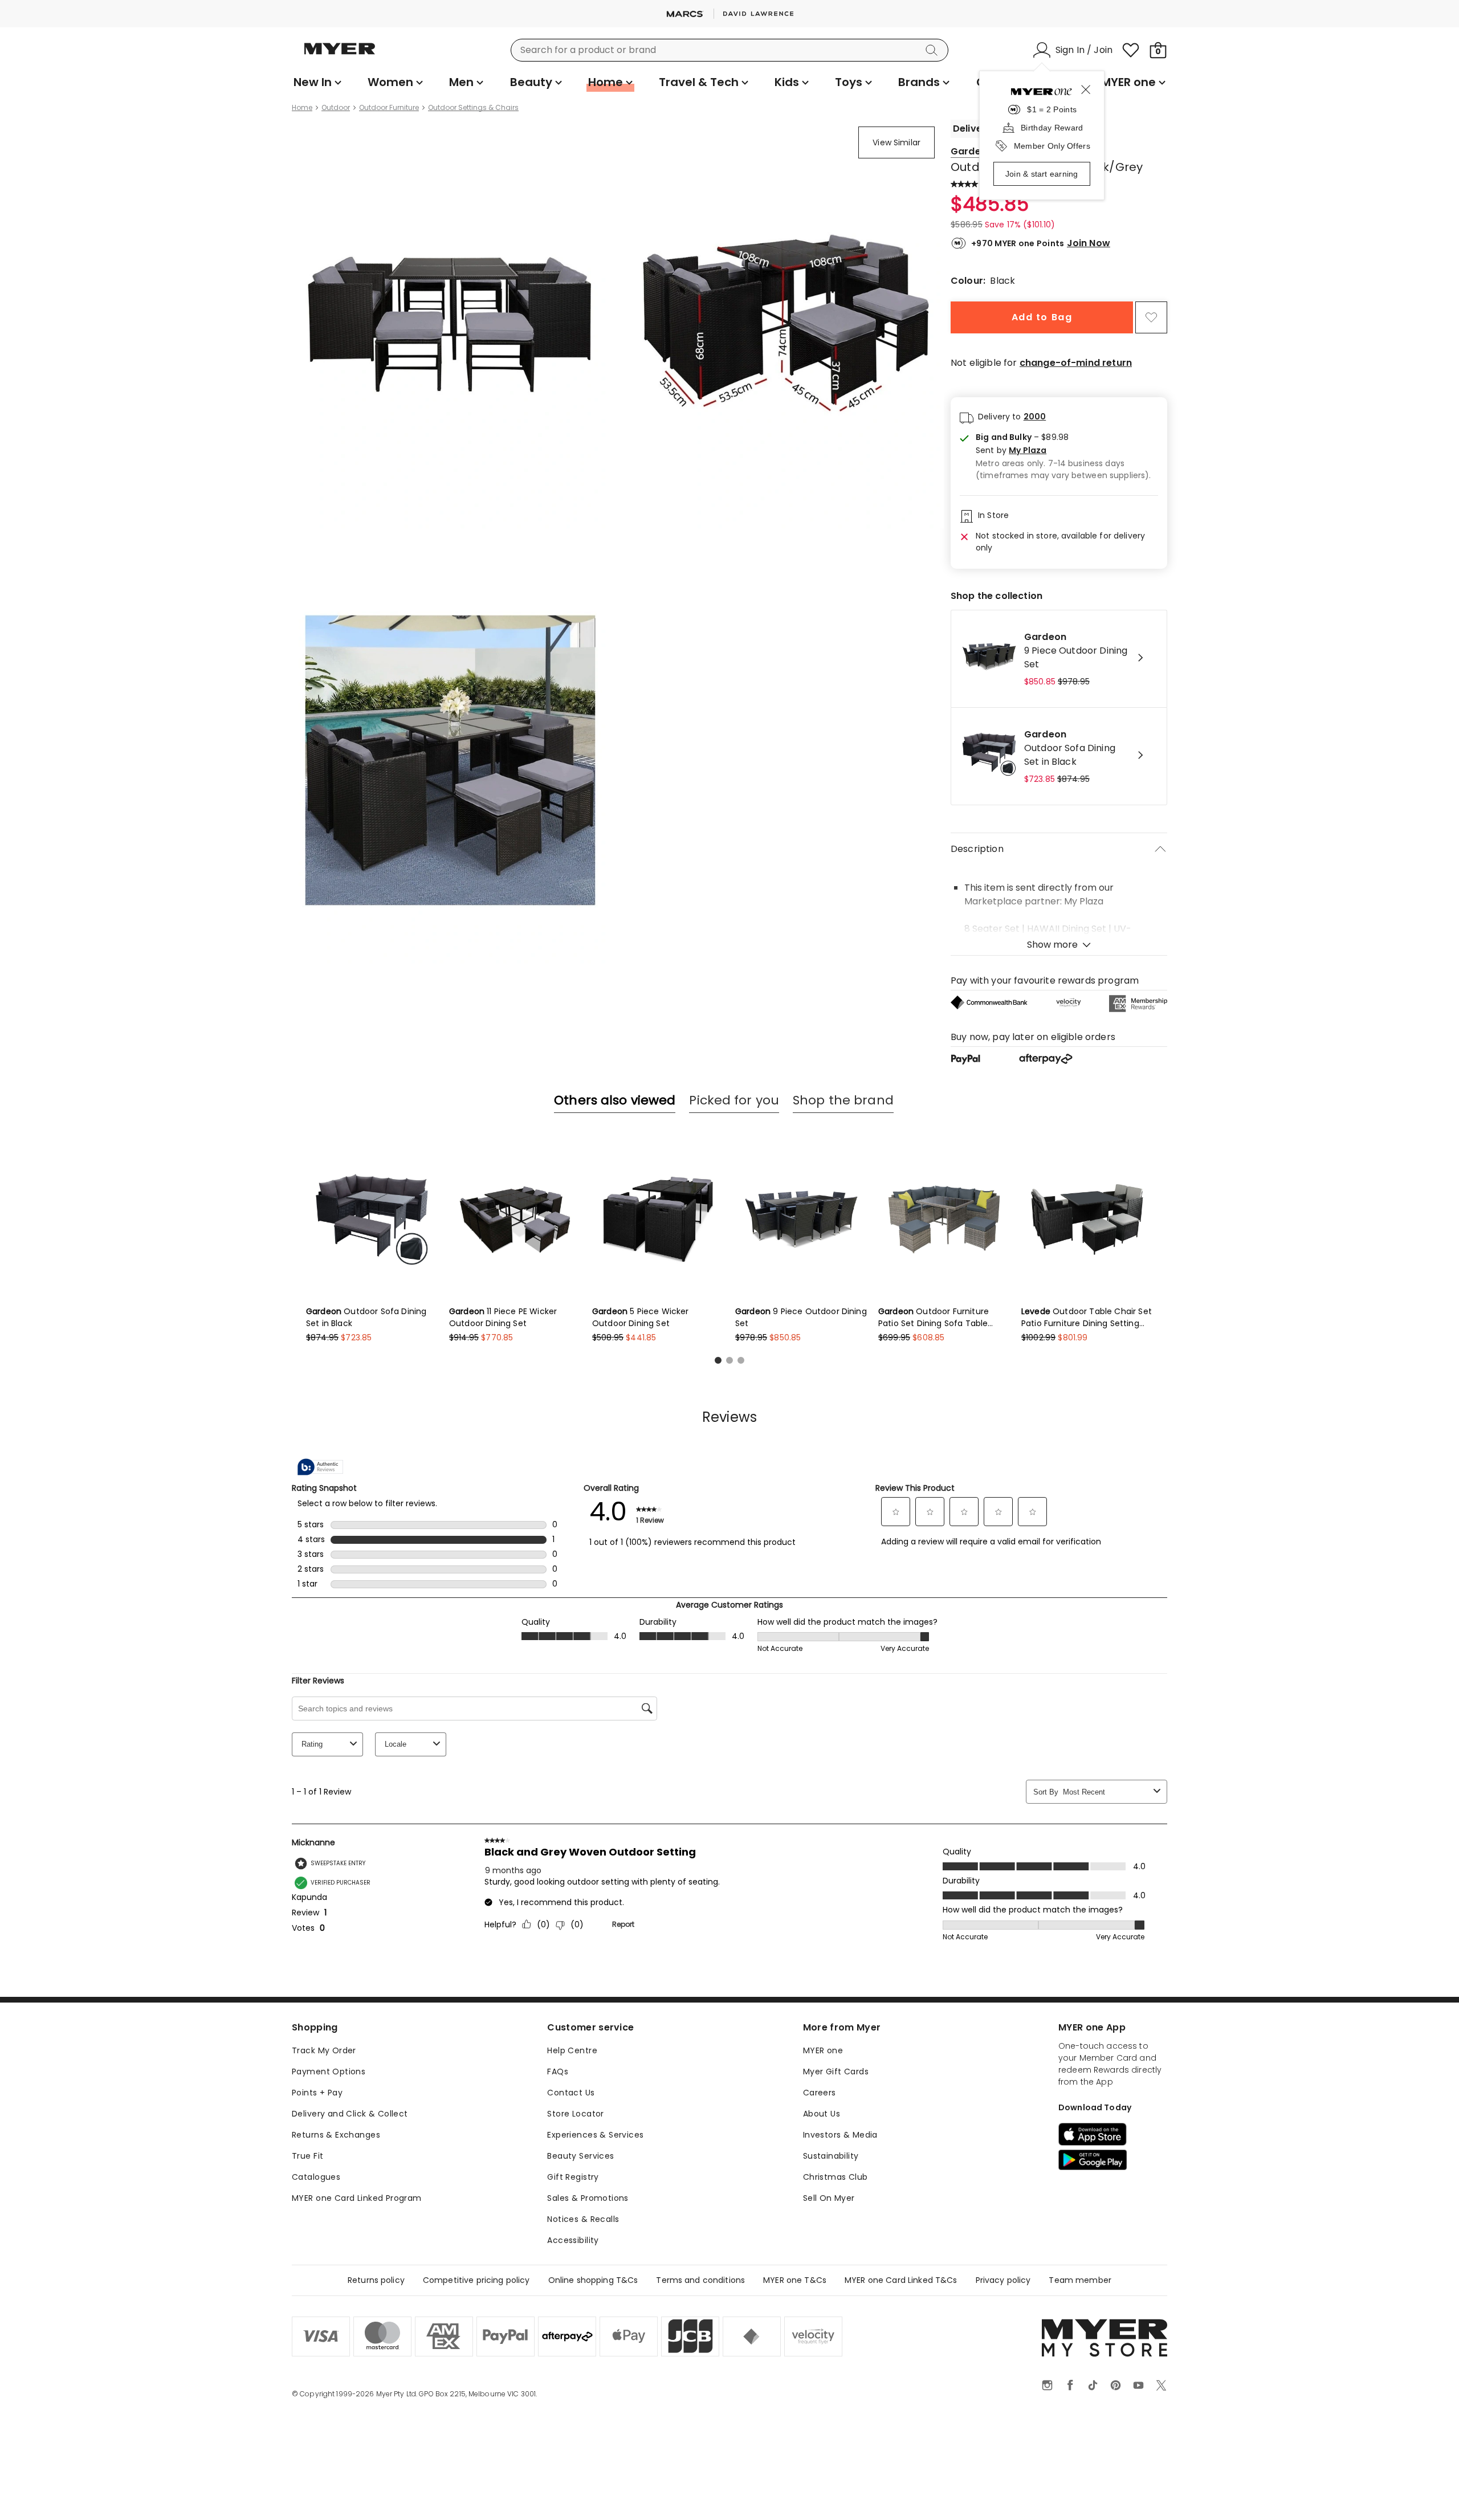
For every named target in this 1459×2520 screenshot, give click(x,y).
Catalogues (316, 2177)
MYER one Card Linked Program (357, 2198)
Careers (820, 2093)
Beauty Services (580, 2156)
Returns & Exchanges (336, 2135)
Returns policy (376, 2280)
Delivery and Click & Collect (350, 2114)
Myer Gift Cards (836, 2072)
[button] (1067, 450)
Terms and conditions (700, 2280)
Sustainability (831, 2156)
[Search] (934, 50)
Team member (1080, 2280)
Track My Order (324, 2050)
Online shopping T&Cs (593, 2280)
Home (302, 108)
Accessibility (573, 2240)
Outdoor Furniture (389, 108)
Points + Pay (317, 2093)
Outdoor (336, 108)
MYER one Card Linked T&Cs (901, 2280)
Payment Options (329, 2072)
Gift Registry (573, 2177)
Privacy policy (1003, 2280)
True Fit (307, 2156)
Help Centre (572, 2050)
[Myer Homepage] (340, 55)
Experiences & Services (595, 2135)
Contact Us (571, 2093)
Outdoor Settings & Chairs (473, 108)
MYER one (823, 2050)
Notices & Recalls (583, 2219)
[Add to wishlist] (1151, 317)
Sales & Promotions (588, 2198)
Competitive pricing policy (476, 2280)
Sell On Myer (829, 2198)
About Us (822, 2114)
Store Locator (575, 2114)
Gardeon (972, 151)
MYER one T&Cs (795, 2280)
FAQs (558, 2072)
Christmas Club (836, 2177)
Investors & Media (840, 2135)
